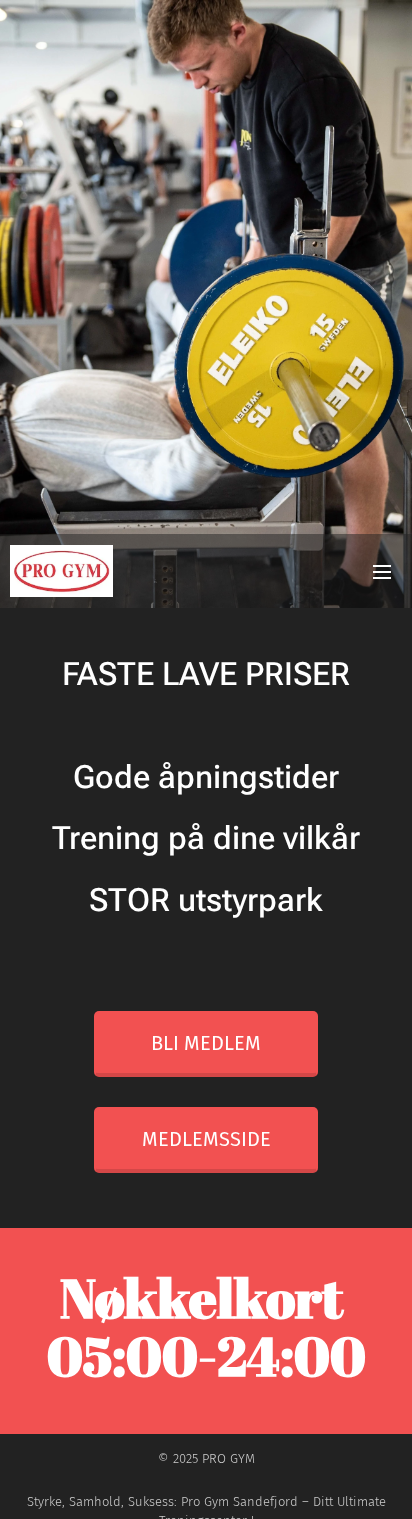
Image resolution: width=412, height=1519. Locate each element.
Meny (382, 571)
